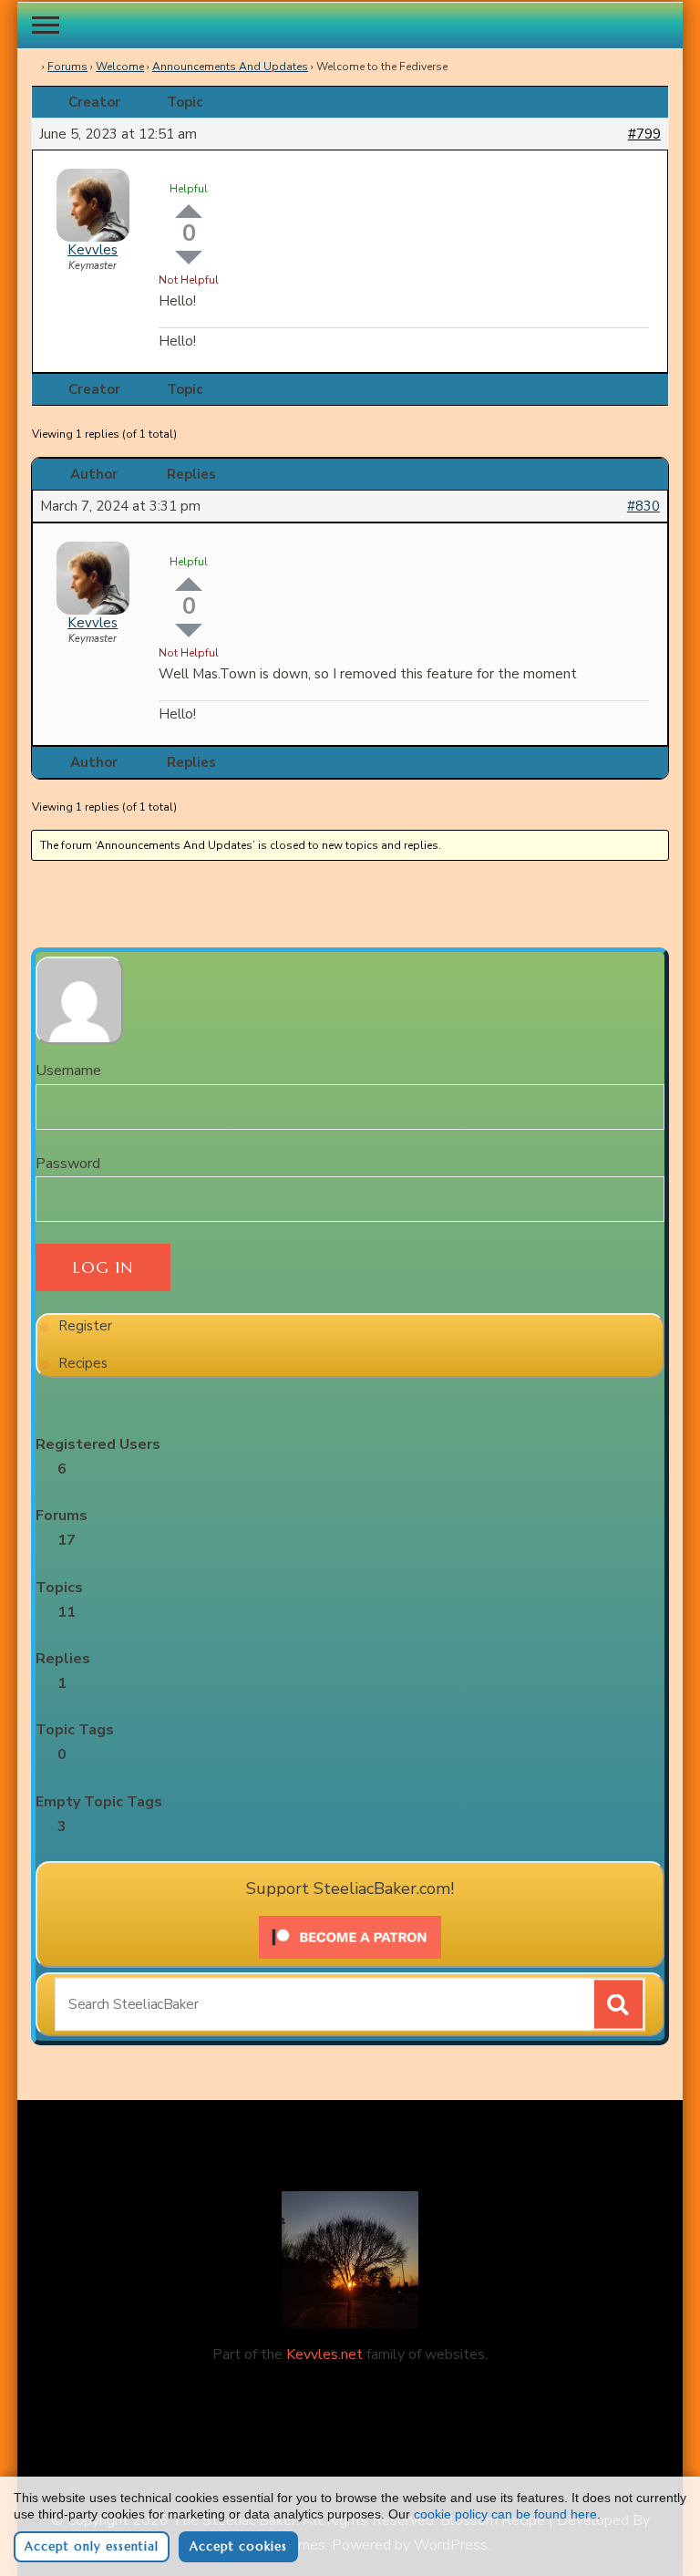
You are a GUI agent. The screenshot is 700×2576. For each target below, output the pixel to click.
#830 (643, 506)
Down (189, 258)
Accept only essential (92, 2546)
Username (68, 1071)
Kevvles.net (324, 2354)
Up (189, 211)
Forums (67, 67)
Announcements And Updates (230, 67)
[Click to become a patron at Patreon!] (350, 1923)
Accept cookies (238, 2546)
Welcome (120, 67)
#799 (644, 134)
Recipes (83, 1363)
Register (85, 1326)
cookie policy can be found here (505, 2514)
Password (68, 1164)
